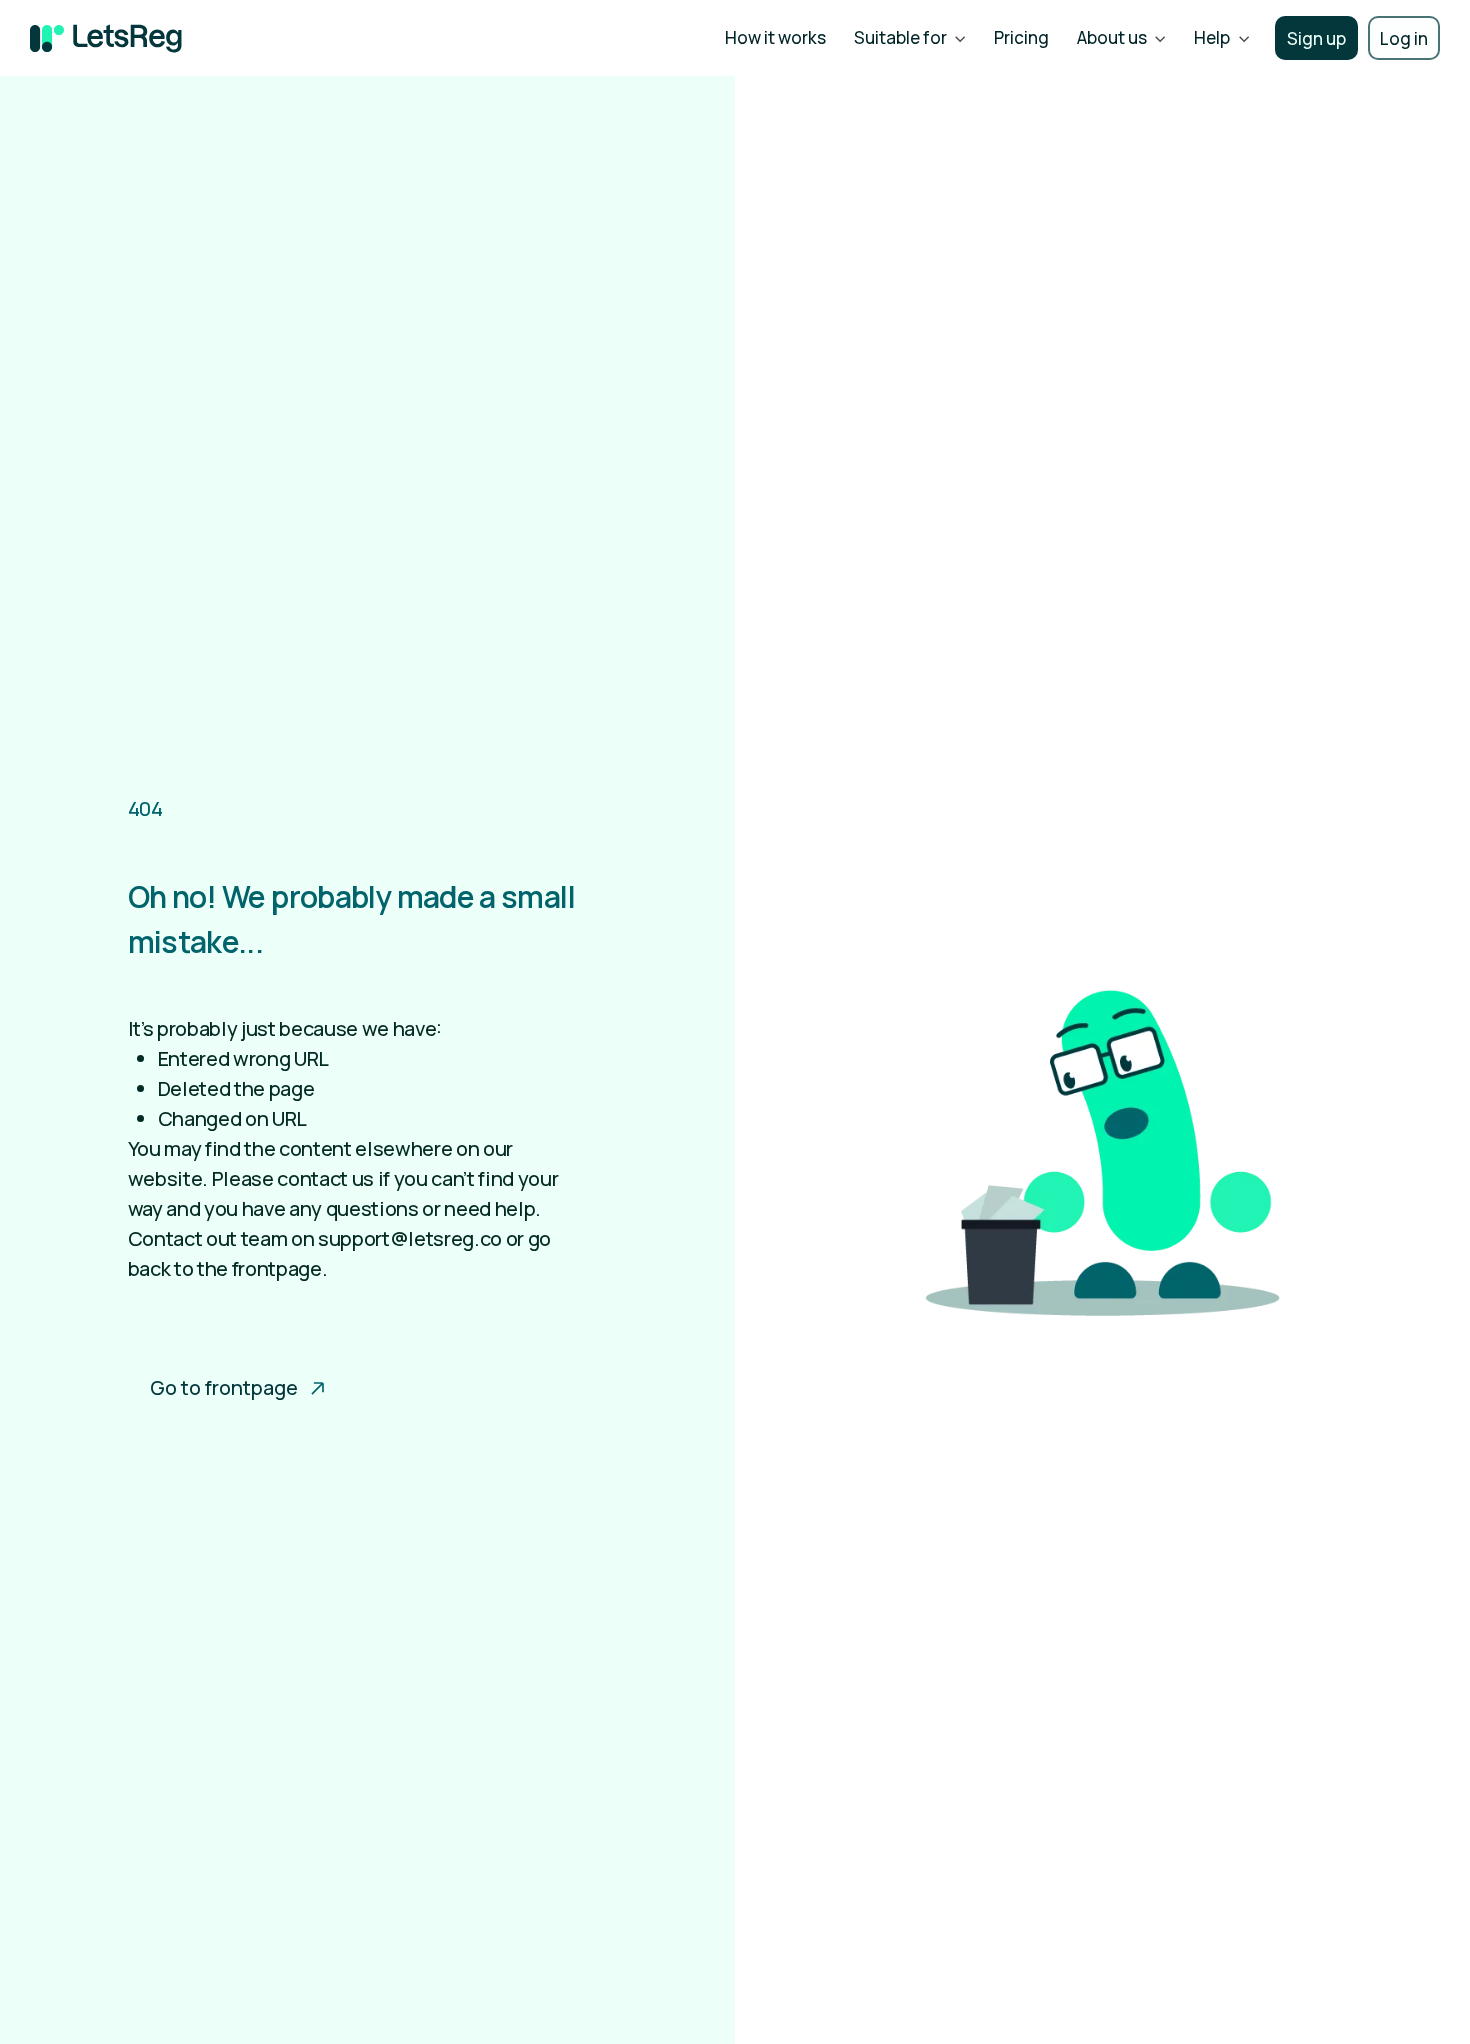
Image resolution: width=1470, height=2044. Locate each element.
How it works (775, 37)
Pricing (1021, 37)
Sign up (1316, 38)
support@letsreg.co (410, 1238)
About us (1112, 37)
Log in (1404, 38)
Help (1212, 37)
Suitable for (900, 37)
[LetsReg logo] (106, 38)
